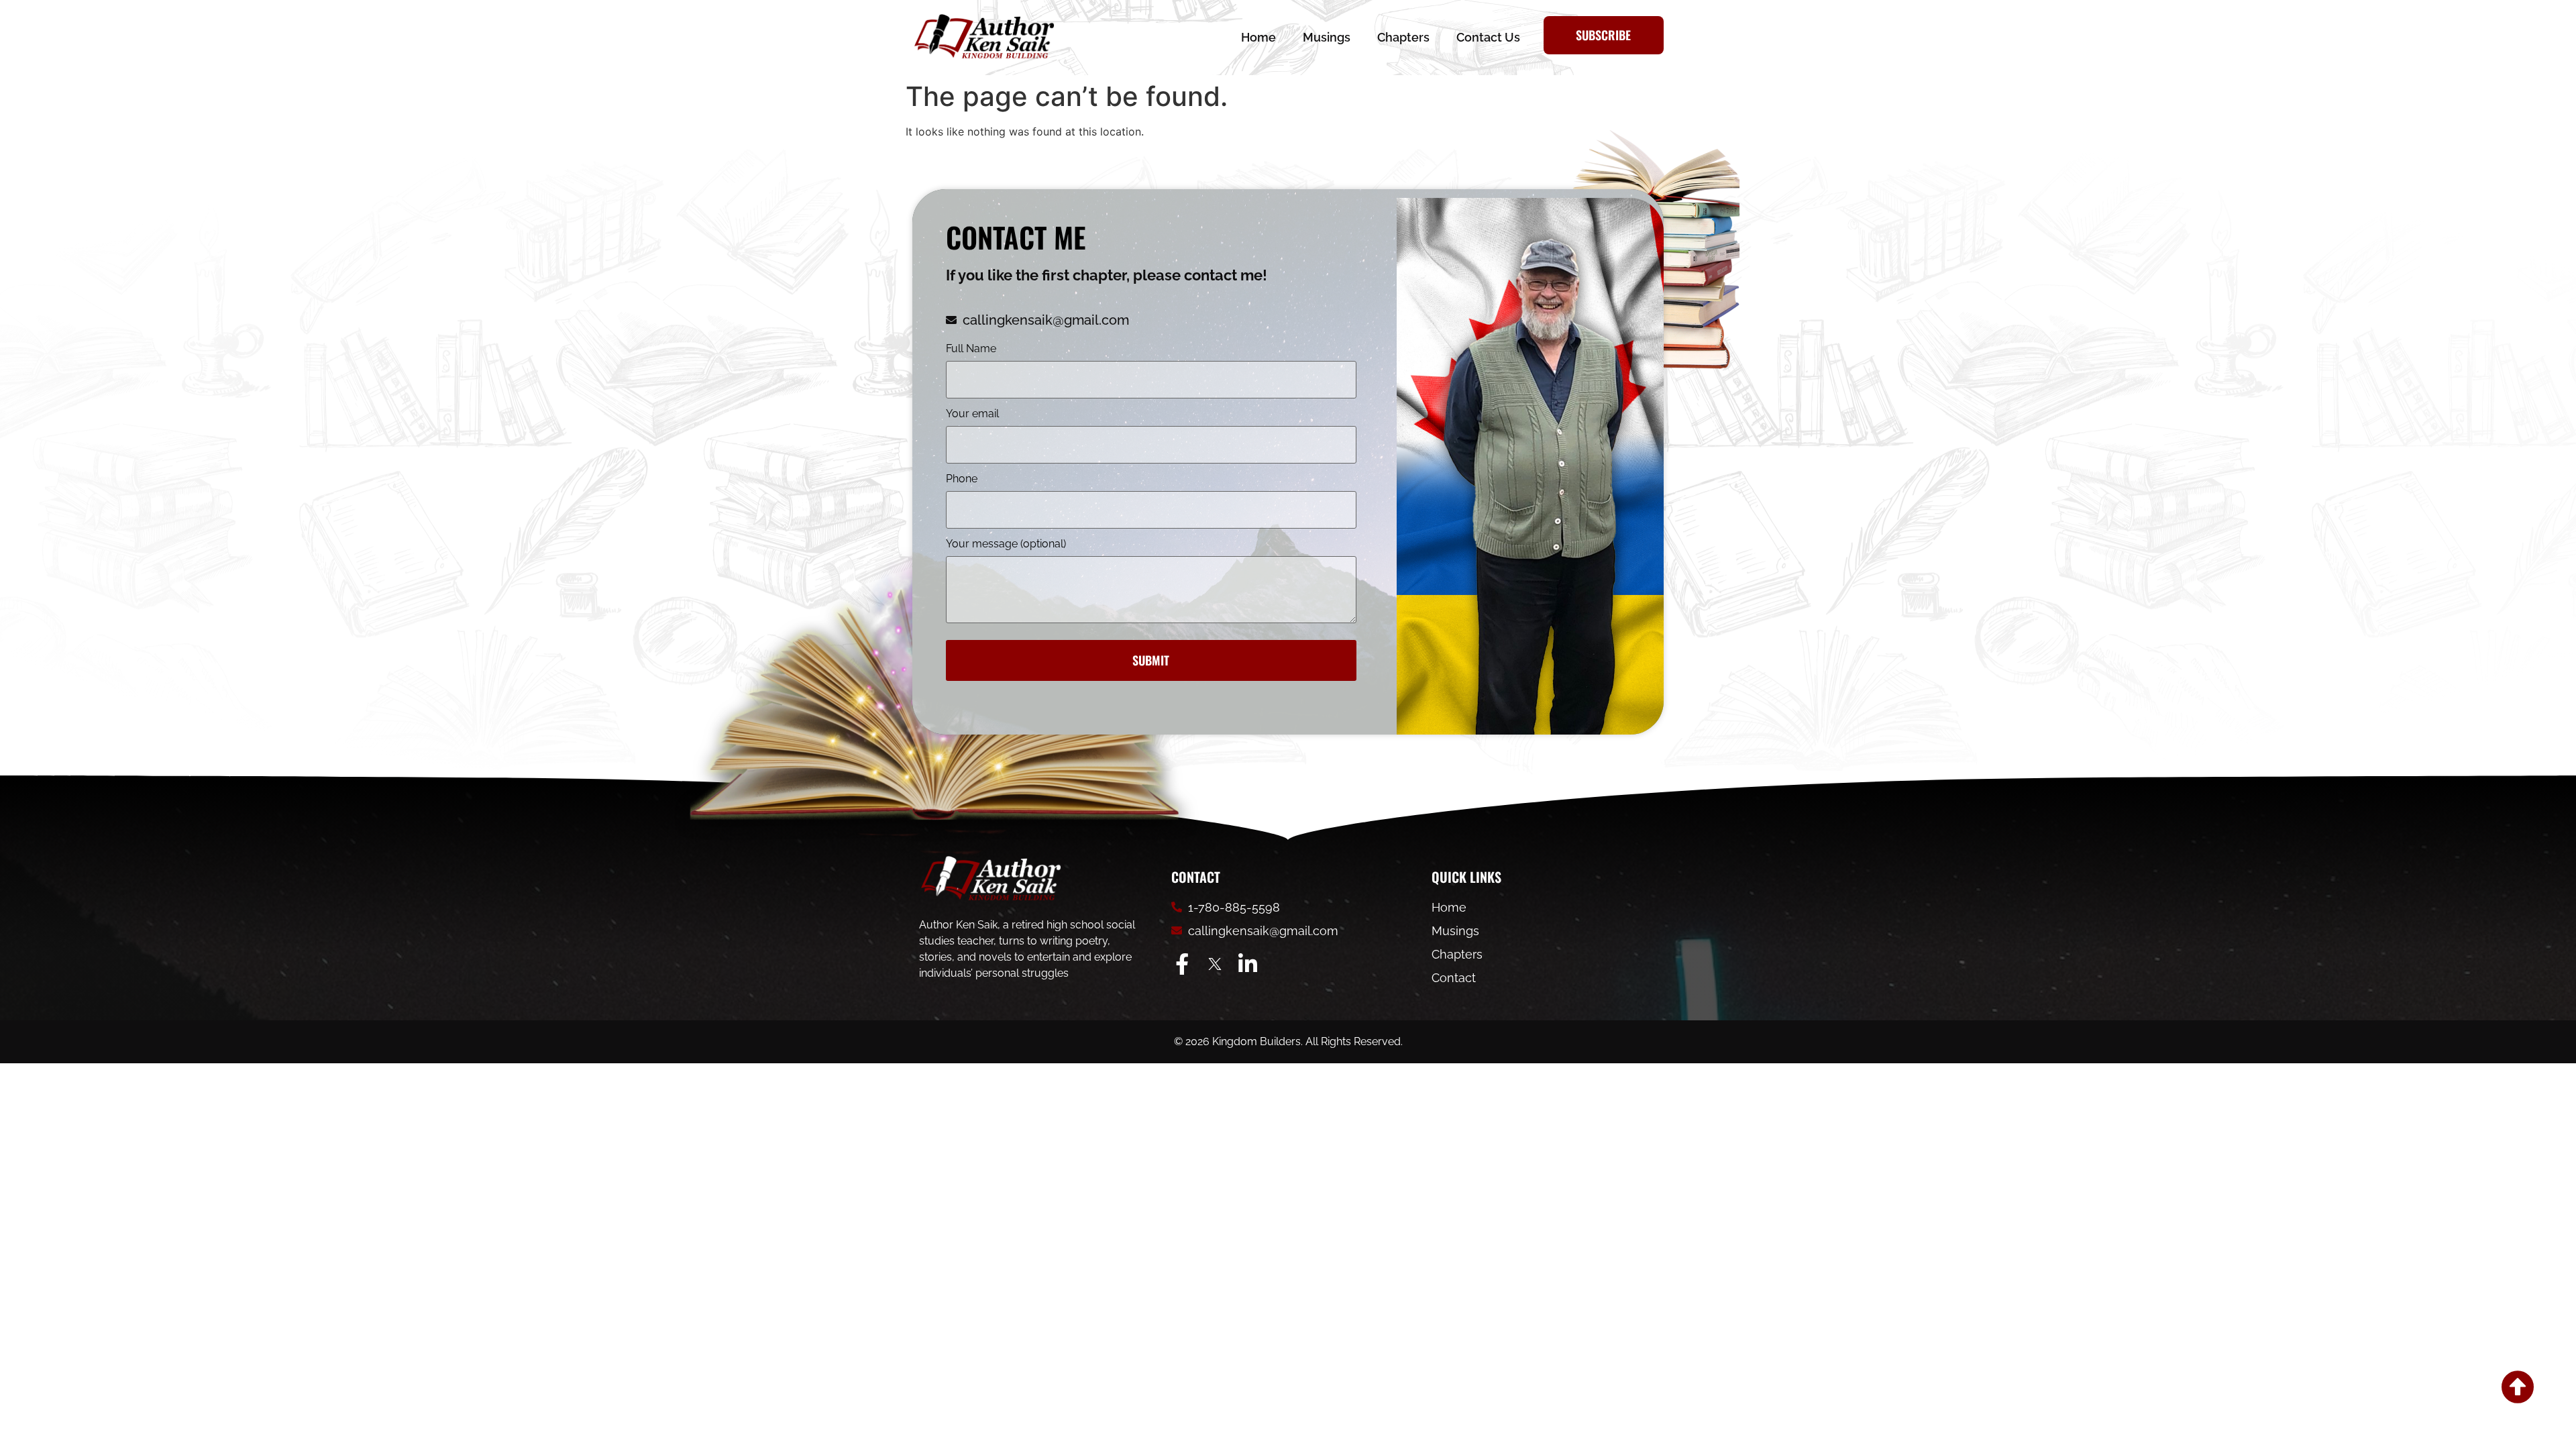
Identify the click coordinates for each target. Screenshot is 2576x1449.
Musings (1327, 37)
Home (1258, 37)
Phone (962, 479)
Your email (972, 414)
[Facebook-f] (1182, 964)
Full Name (971, 349)
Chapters (1403, 37)
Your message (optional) (1006, 544)
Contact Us (1488, 37)
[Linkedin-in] (1248, 964)
